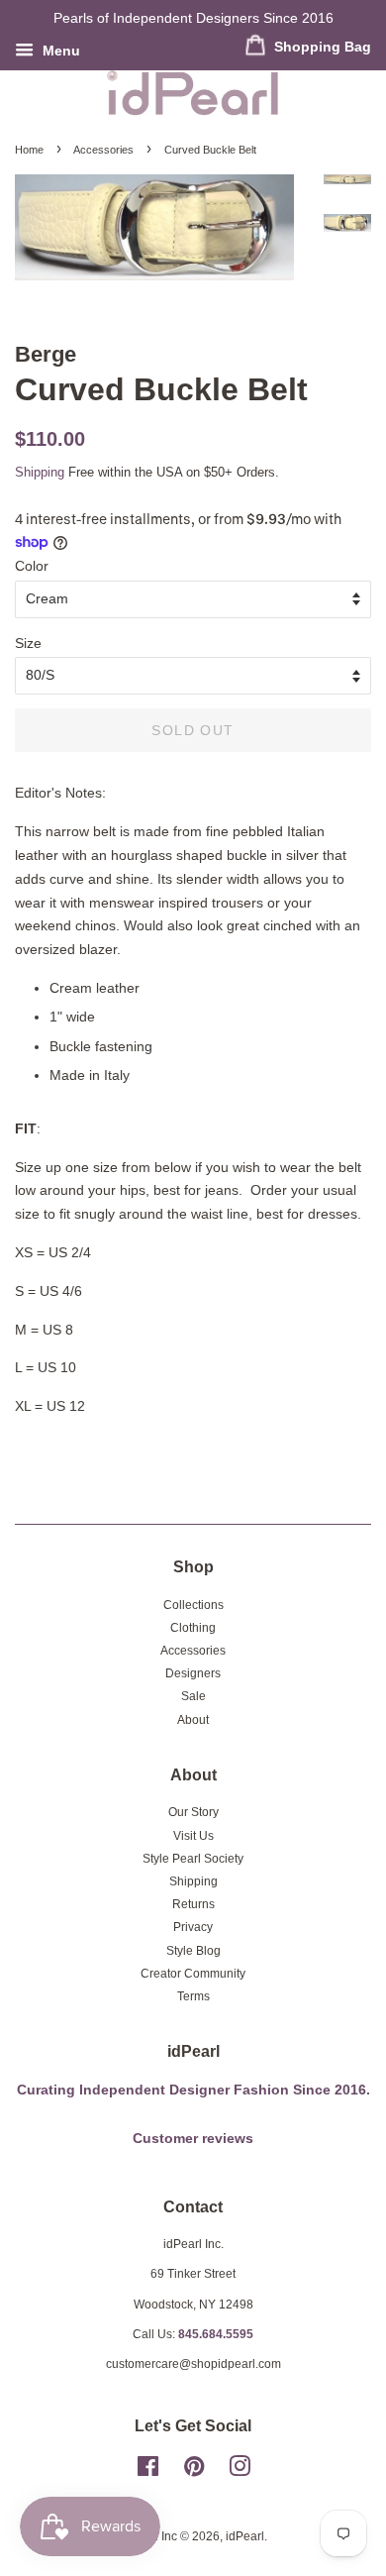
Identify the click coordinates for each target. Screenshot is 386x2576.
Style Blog (193, 1951)
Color (32, 566)
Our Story (193, 1812)
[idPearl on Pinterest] (194, 2471)
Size (28, 643)
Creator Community (193, 1974)
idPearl (245, 2536)
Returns (193, 1904)
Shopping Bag (321, 47)
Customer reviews (193, 2139)
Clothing (193, 1628)
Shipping (40, 472)
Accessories (103, 150)
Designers (193, 1673)
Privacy (193, 1927)
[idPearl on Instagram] (240, 2471)
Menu (59, 51)
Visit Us (193, 1836)
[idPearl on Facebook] (148, 2471)
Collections (193, 1605)
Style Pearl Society (193, 1859)
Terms (193, 1996)
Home (29, 150)
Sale (193, 1696)
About (193, 1720)
